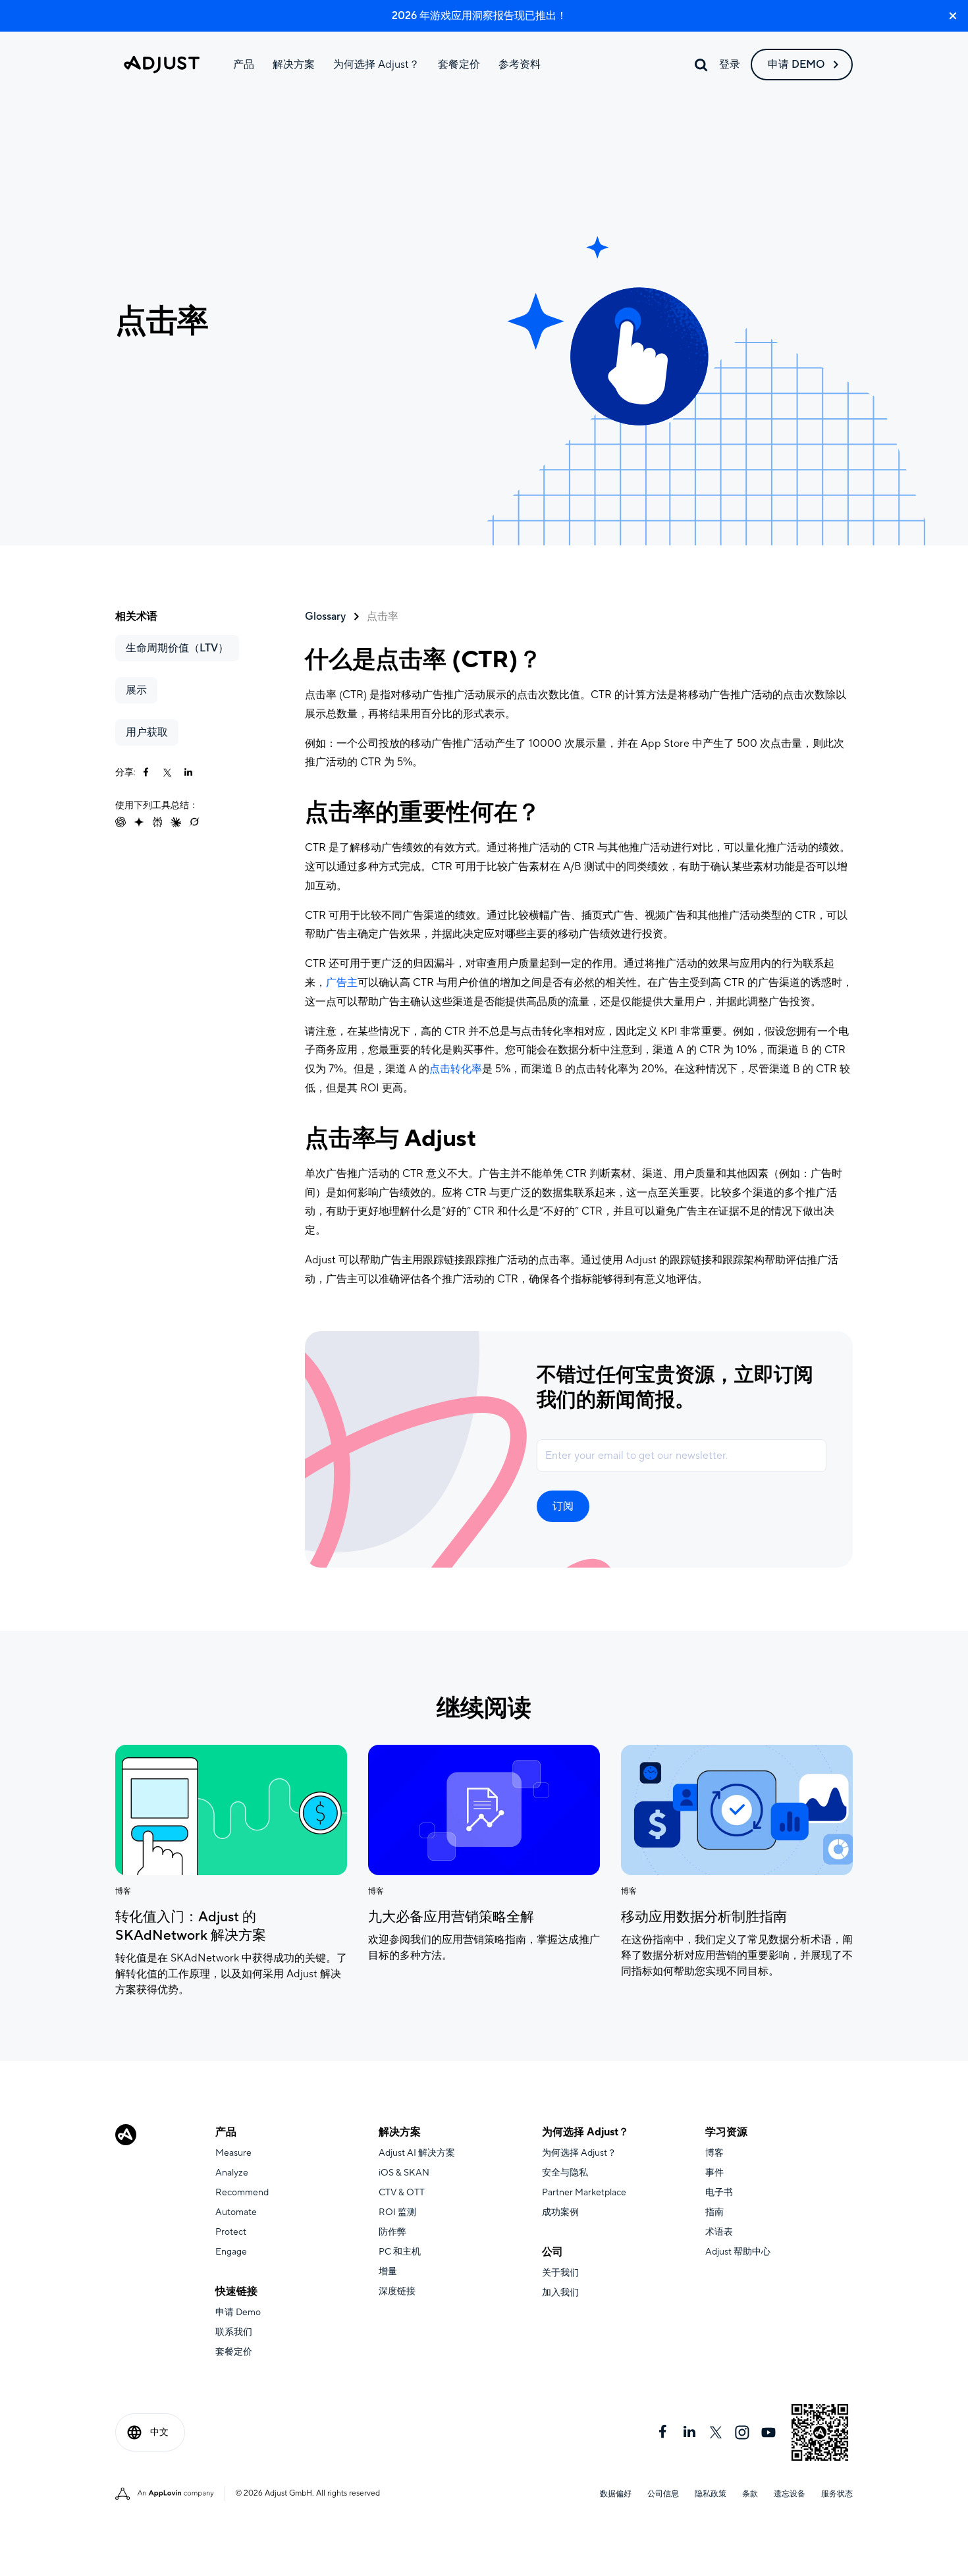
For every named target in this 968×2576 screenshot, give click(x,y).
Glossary (325, 617)
